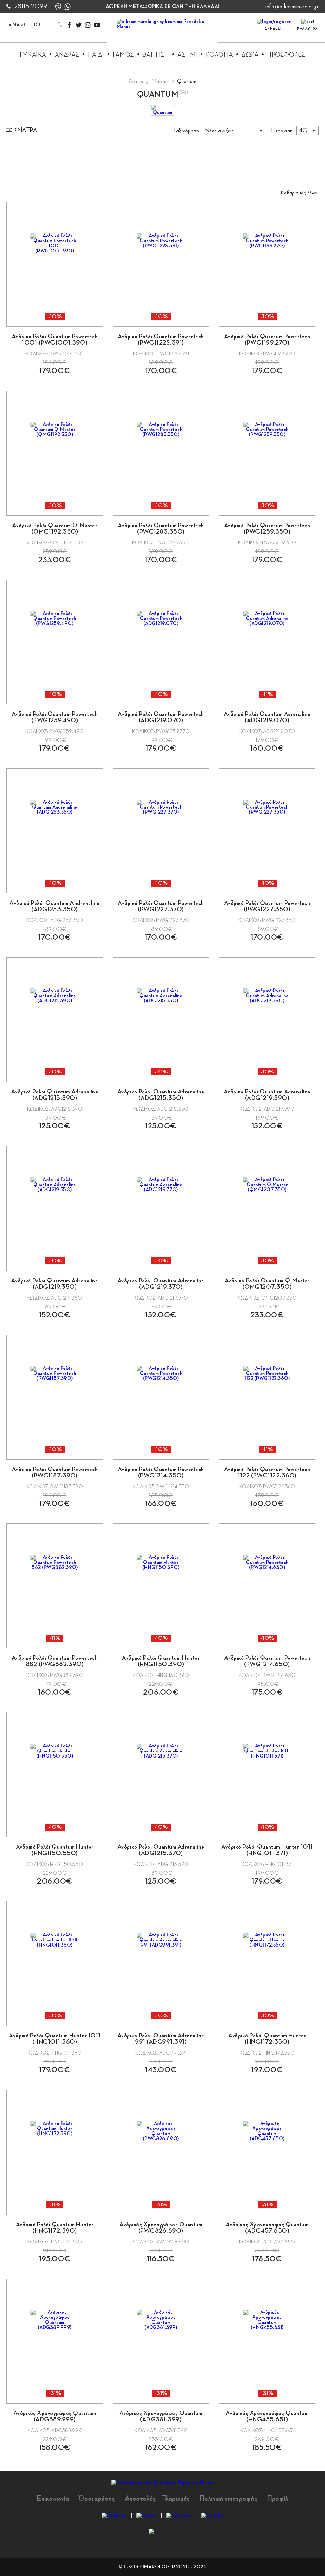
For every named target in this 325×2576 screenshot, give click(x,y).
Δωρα (250, 55)
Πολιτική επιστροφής (229, 2499)
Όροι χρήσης (97, 2499)
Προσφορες (286, 55)
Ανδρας (67, 55)
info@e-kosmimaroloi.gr (292, 6)
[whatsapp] (68, 7)
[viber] (58, 7)
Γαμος (123, 55)
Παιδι (96, 55)
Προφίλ (278, 2499)
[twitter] (79, 25)
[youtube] (97, 25)
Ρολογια (220, 55)
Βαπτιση (156, 55)
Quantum (187, 81)
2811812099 (31, 6)
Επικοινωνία (53, 2499)
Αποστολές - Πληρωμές (157, 2499)
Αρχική (136, 81)
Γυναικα (33, 55)
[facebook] (69, 25)
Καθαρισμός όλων (299, 193)
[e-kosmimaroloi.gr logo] (163, 32)
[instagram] (88, 25)
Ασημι (187, 55)
